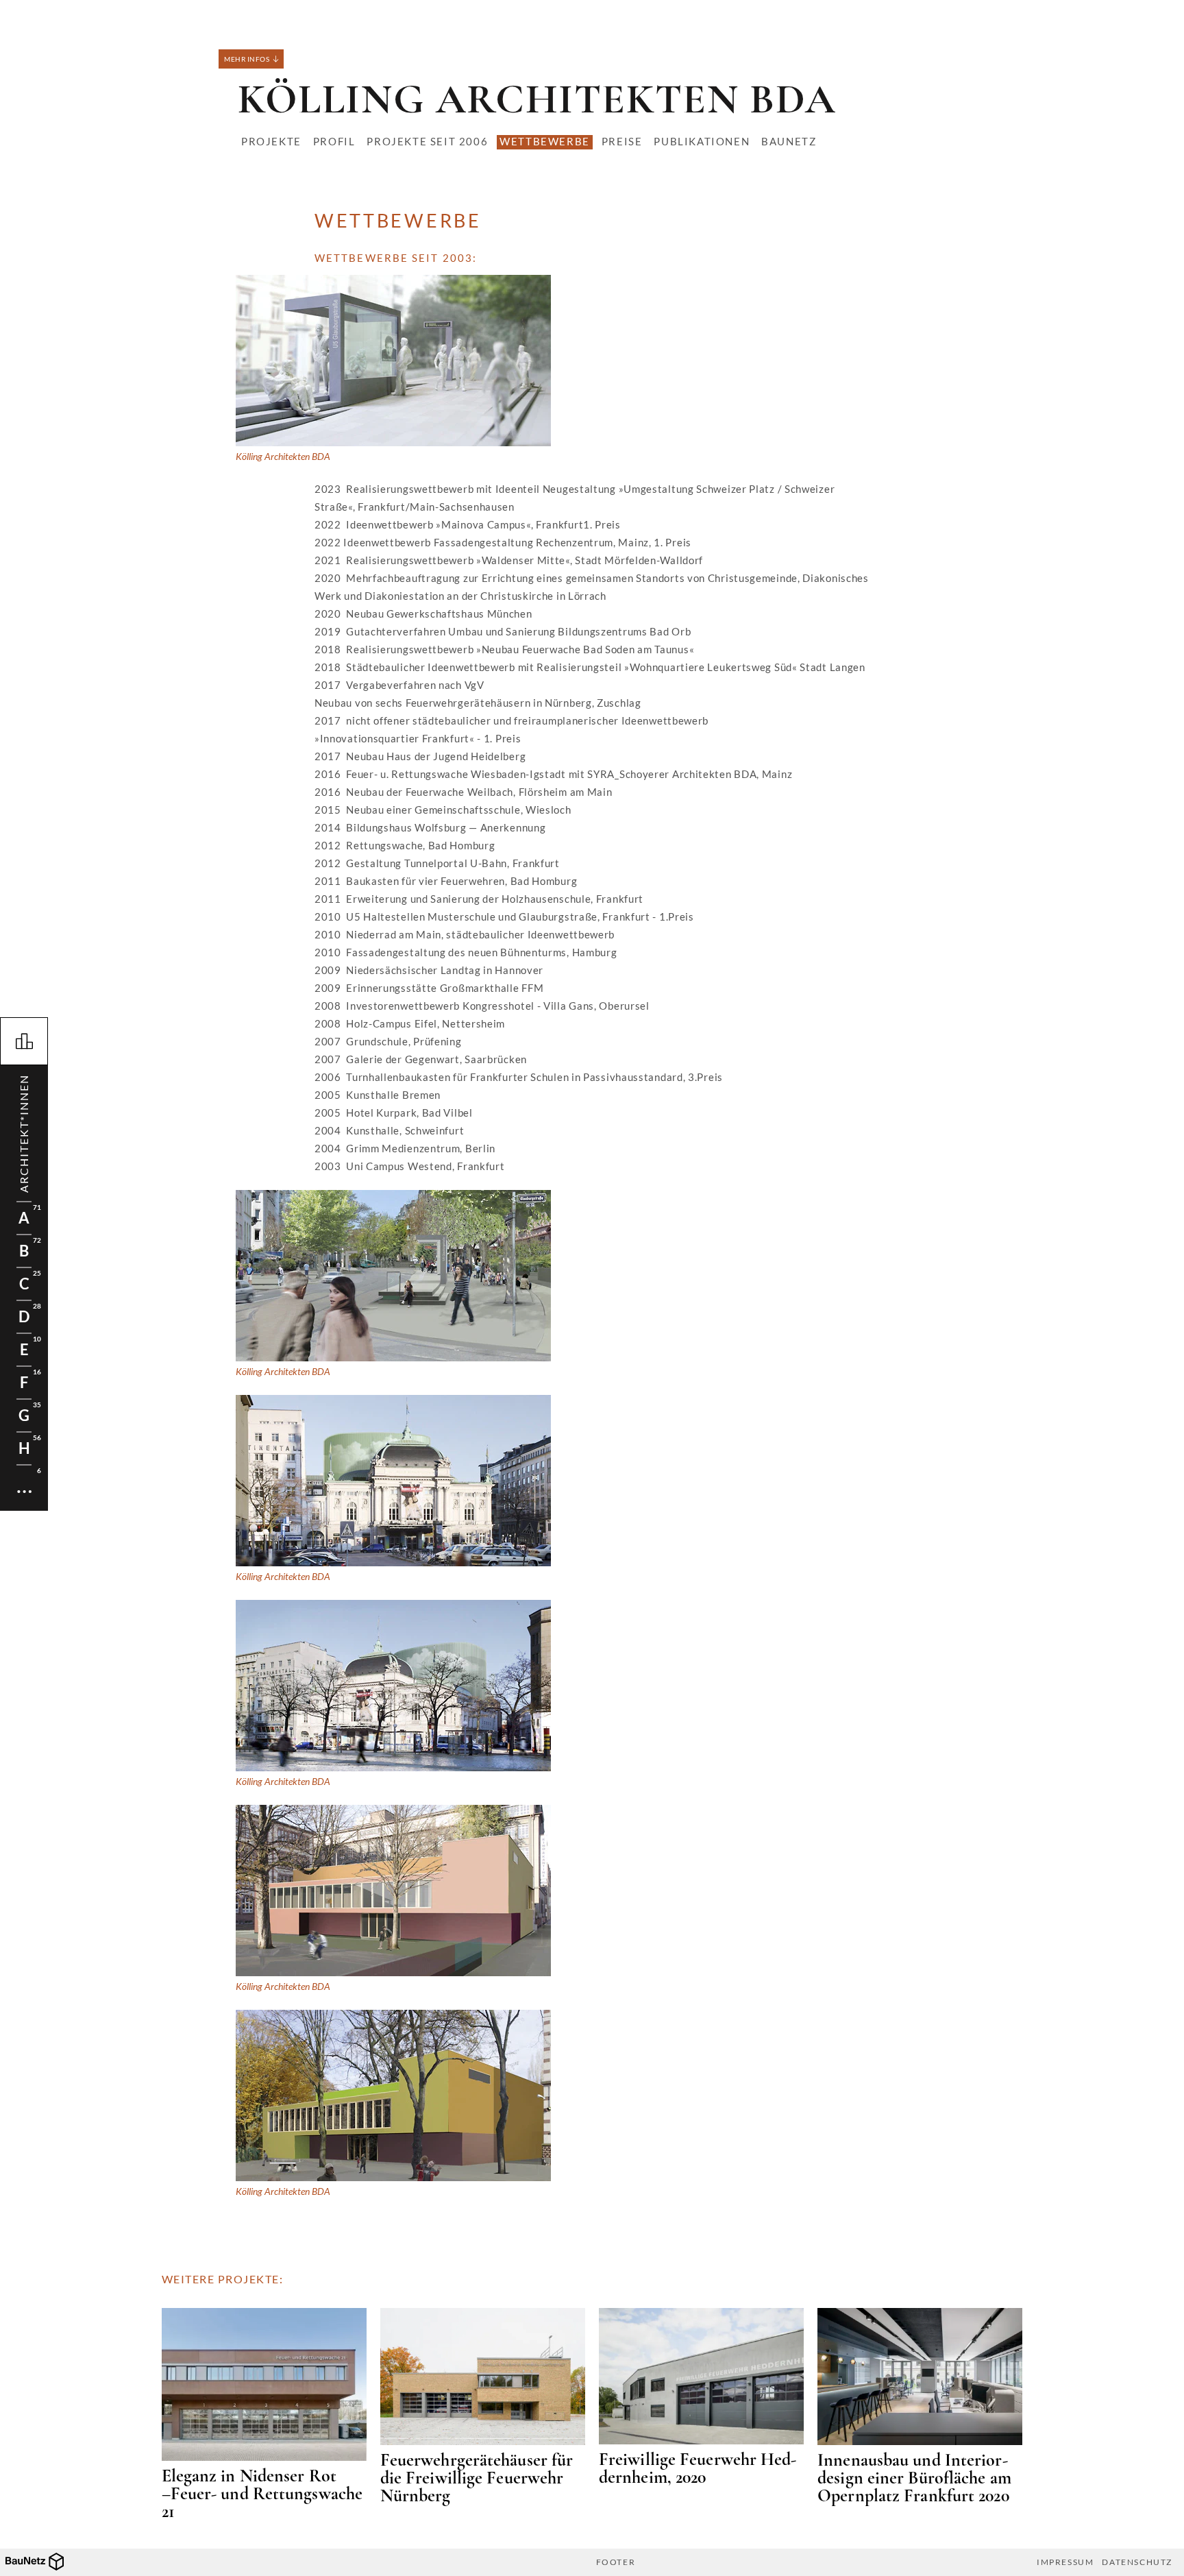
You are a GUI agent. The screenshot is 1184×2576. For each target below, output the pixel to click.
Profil (334, 141)
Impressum (1065, 2562)
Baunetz (789, 141)
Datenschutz (1137, 2562)
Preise (622, 141)
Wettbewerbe (545, 141)
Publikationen (702, 141)
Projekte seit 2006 (427, 141)
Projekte (271, 141)
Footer (616, 2562)
